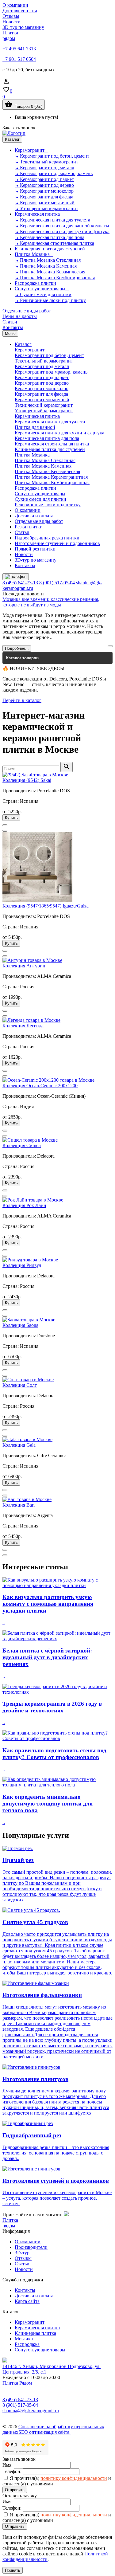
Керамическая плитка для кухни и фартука (59, 433)
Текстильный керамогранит (44, 361)
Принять (13, 2570)
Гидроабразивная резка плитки (47, 538)
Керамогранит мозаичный (42, 400)
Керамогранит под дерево (42, 383)
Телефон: (12, 2471)
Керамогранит (31, 150)
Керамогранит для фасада (41, 394)
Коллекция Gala (19, 1445)
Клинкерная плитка (35, 2333)
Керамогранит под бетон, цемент (49, 355)
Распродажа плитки (35, 283)
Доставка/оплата (20, 11)
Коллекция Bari (19, 1505)
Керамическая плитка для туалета (50, 422)
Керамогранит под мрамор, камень (51, 372)
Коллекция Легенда (23, 1026)
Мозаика (24, 2339)
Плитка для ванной (35, 427)
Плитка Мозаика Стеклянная (45, 460)
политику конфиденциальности (74, 2478)
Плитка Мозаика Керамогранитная (51, 477)
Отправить (15, 2490)
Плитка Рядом (17, 2383)
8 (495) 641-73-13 (20, 583)
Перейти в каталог (22, 700)
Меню (10, 333)
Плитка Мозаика (34, 254)
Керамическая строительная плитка (52, 444)
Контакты (13, 327)
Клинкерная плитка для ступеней (50, 249)
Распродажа (27, 2344)
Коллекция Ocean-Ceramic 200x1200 (40, 1086)
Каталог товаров (22, 658)
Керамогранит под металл (42, 366)
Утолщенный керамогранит (44, 411)
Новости (11, 22)
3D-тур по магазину (23, 27)
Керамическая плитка (39, 214)
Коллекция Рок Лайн (24, 1205)
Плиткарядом (10, 35)
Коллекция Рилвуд (22, 1265)
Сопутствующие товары (42, 289)
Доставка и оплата (34, 516)
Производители (31, 2247)
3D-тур (22, 2253)
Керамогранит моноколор (42, 388)
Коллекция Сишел (22, 1145)
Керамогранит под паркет (42, 377)
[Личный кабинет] (6, 83)
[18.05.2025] (110, 646)
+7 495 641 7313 (19, 49)
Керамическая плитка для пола (47, 438)
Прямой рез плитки (35, 549)
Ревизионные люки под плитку (48, 505)
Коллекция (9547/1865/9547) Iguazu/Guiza (46, 906)
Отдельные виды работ (27, 311)
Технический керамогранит (44, 405)
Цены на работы (20, 316)
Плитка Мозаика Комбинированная (52, 482)
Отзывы (11, 16)
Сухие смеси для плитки (40, 499)
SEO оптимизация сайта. (44, 2432)
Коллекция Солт (20, 1385)
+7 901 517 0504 (19, 59)
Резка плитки (29, 527)
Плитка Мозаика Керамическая (47, 471)
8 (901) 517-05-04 (57, 583)
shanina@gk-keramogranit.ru (31, 2411)
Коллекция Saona (20, 1325)
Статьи (10, 322)
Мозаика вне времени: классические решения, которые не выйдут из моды (51, 602)
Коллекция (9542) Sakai (27, 780)
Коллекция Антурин (24, 966)
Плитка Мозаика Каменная (43, 466)
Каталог (12, 139)
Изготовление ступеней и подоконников (57, 543)
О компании (15, 5)
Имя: (8, 2465)
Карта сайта (27, 2301)
